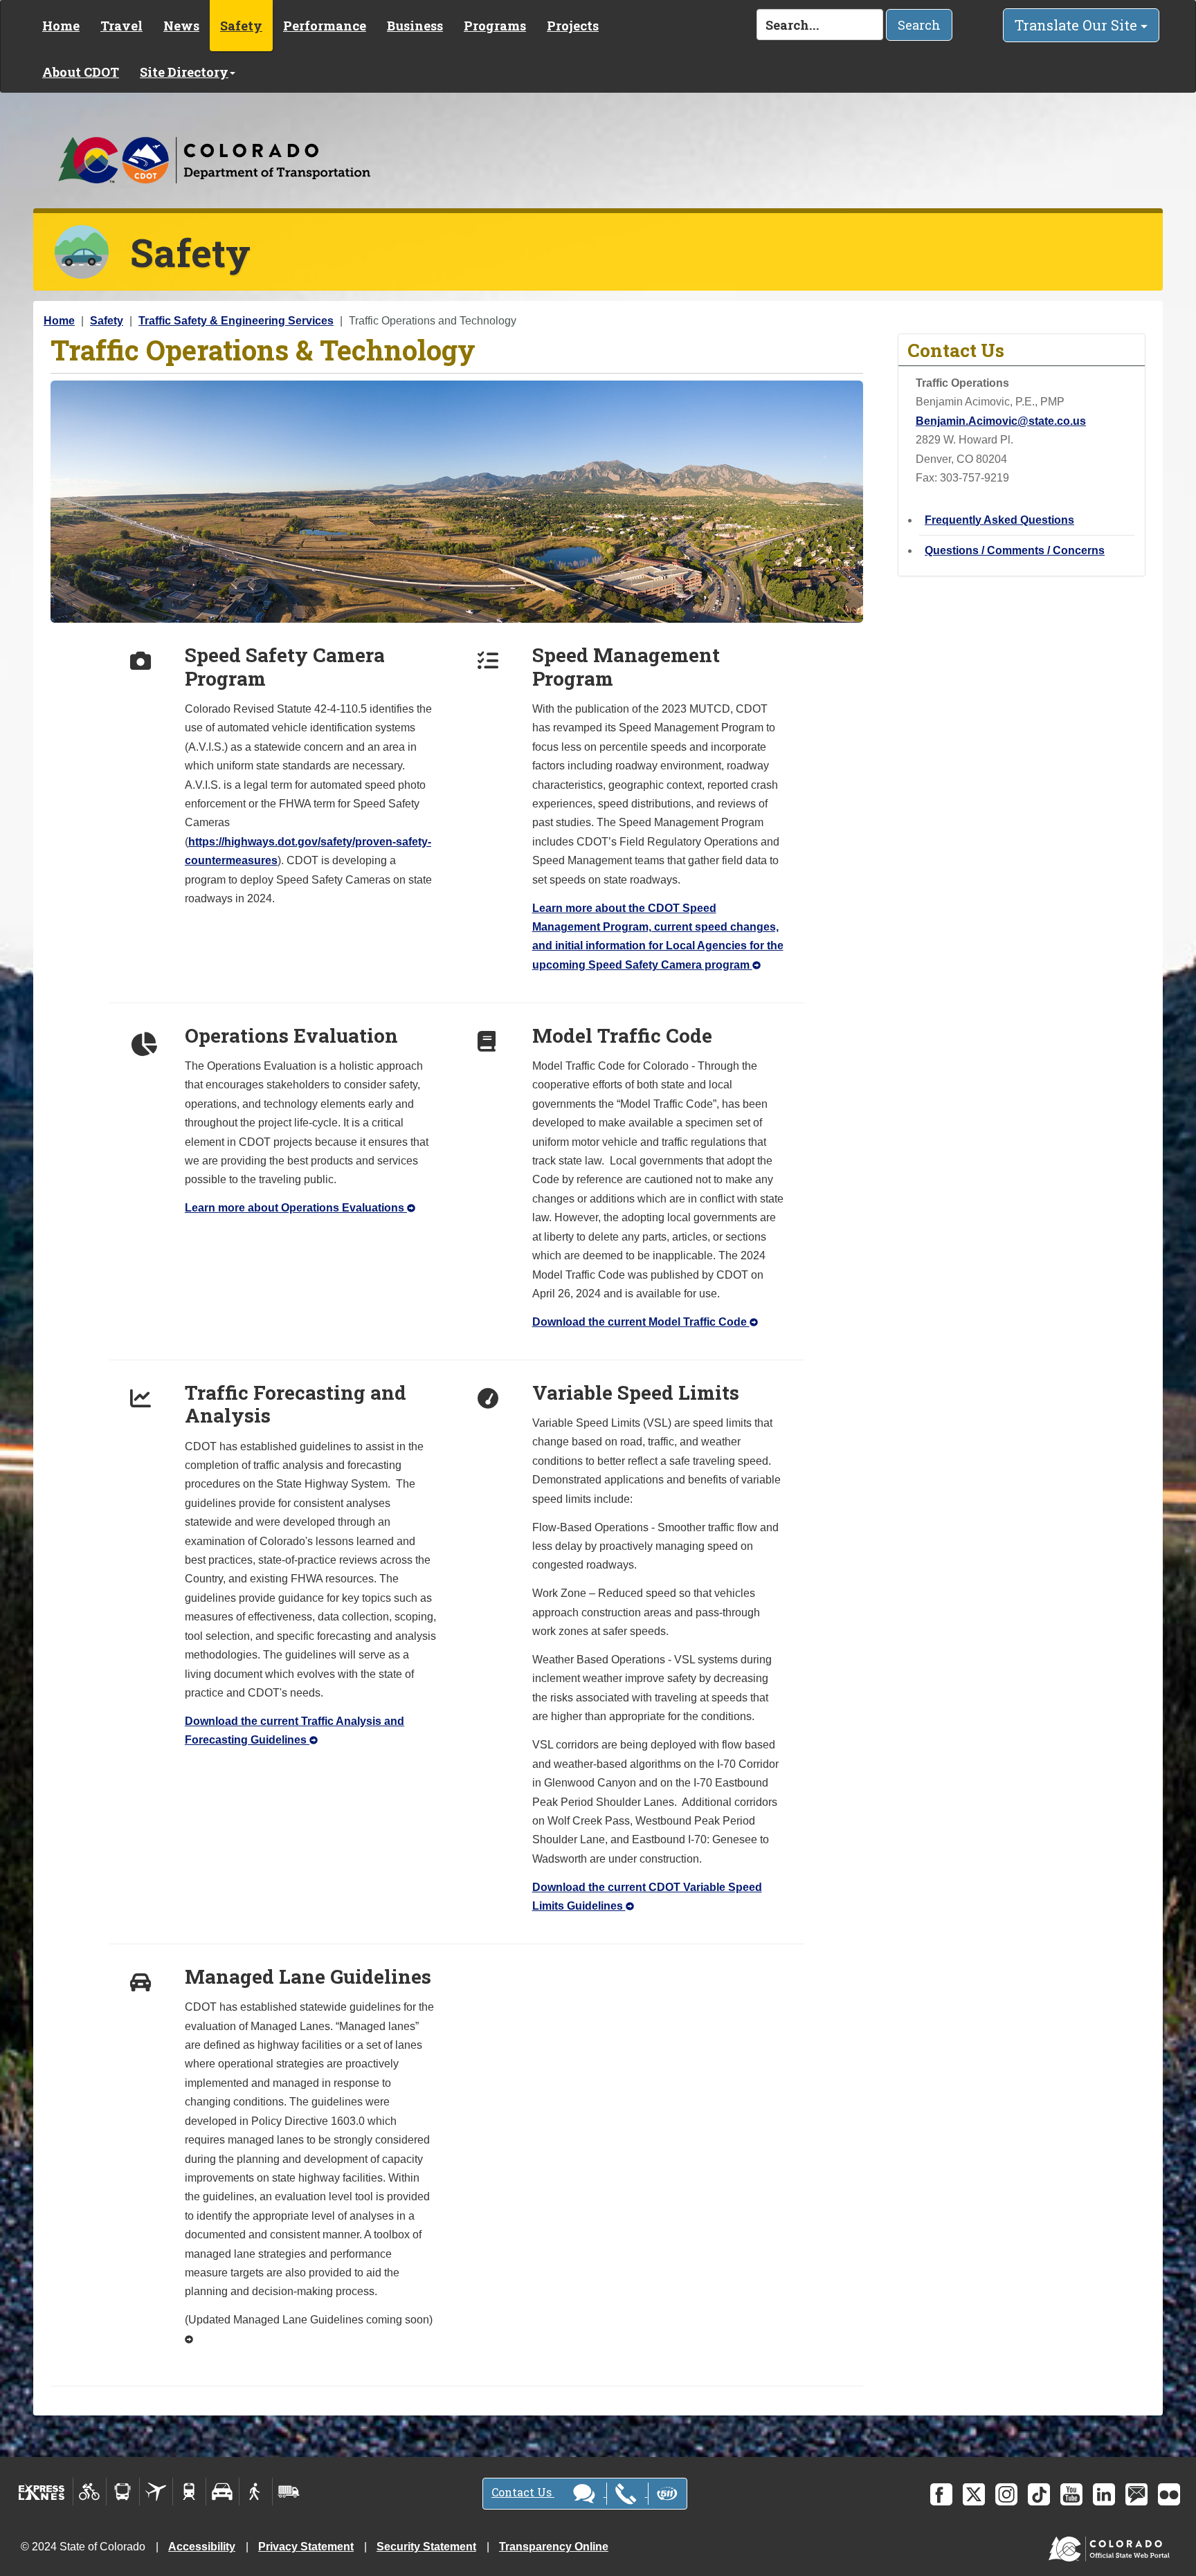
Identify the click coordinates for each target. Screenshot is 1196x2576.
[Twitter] (974, 2494)
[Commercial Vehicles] (289, 2492)
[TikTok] (1039, 2494)
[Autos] (223, 2492)
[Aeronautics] (156, 2492)
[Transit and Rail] (123, 2492)
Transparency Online (554, 2547)
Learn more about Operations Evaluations (296, 1208)
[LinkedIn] (1104, 2494)
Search (919, 25)
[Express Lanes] (42, 2492)
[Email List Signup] (1136, 2494)
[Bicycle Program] (90, 2492)
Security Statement (426, 2547)
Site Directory (184, 72)
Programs (495, 26)
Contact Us (523, 2492)
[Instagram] (1006, 2494)
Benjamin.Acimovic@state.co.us (1001, 421)
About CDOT (81, 72)
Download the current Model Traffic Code (641, 1322)
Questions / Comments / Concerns (1015, 550)
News (181, 26)
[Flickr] (1169, 2494)
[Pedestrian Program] (256, 2492)
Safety (241, 26)
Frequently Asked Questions (999, 520)
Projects (573, 26)
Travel (121, 26)
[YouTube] (1071, 2494)
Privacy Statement (306, 2547)
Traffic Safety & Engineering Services (236, 321)
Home (61, 26)
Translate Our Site (1078, 25)
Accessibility (202, 2547)
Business (415, 26)
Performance (325, 26)
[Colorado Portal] (1112, 2546)
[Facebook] (941, 2494)
